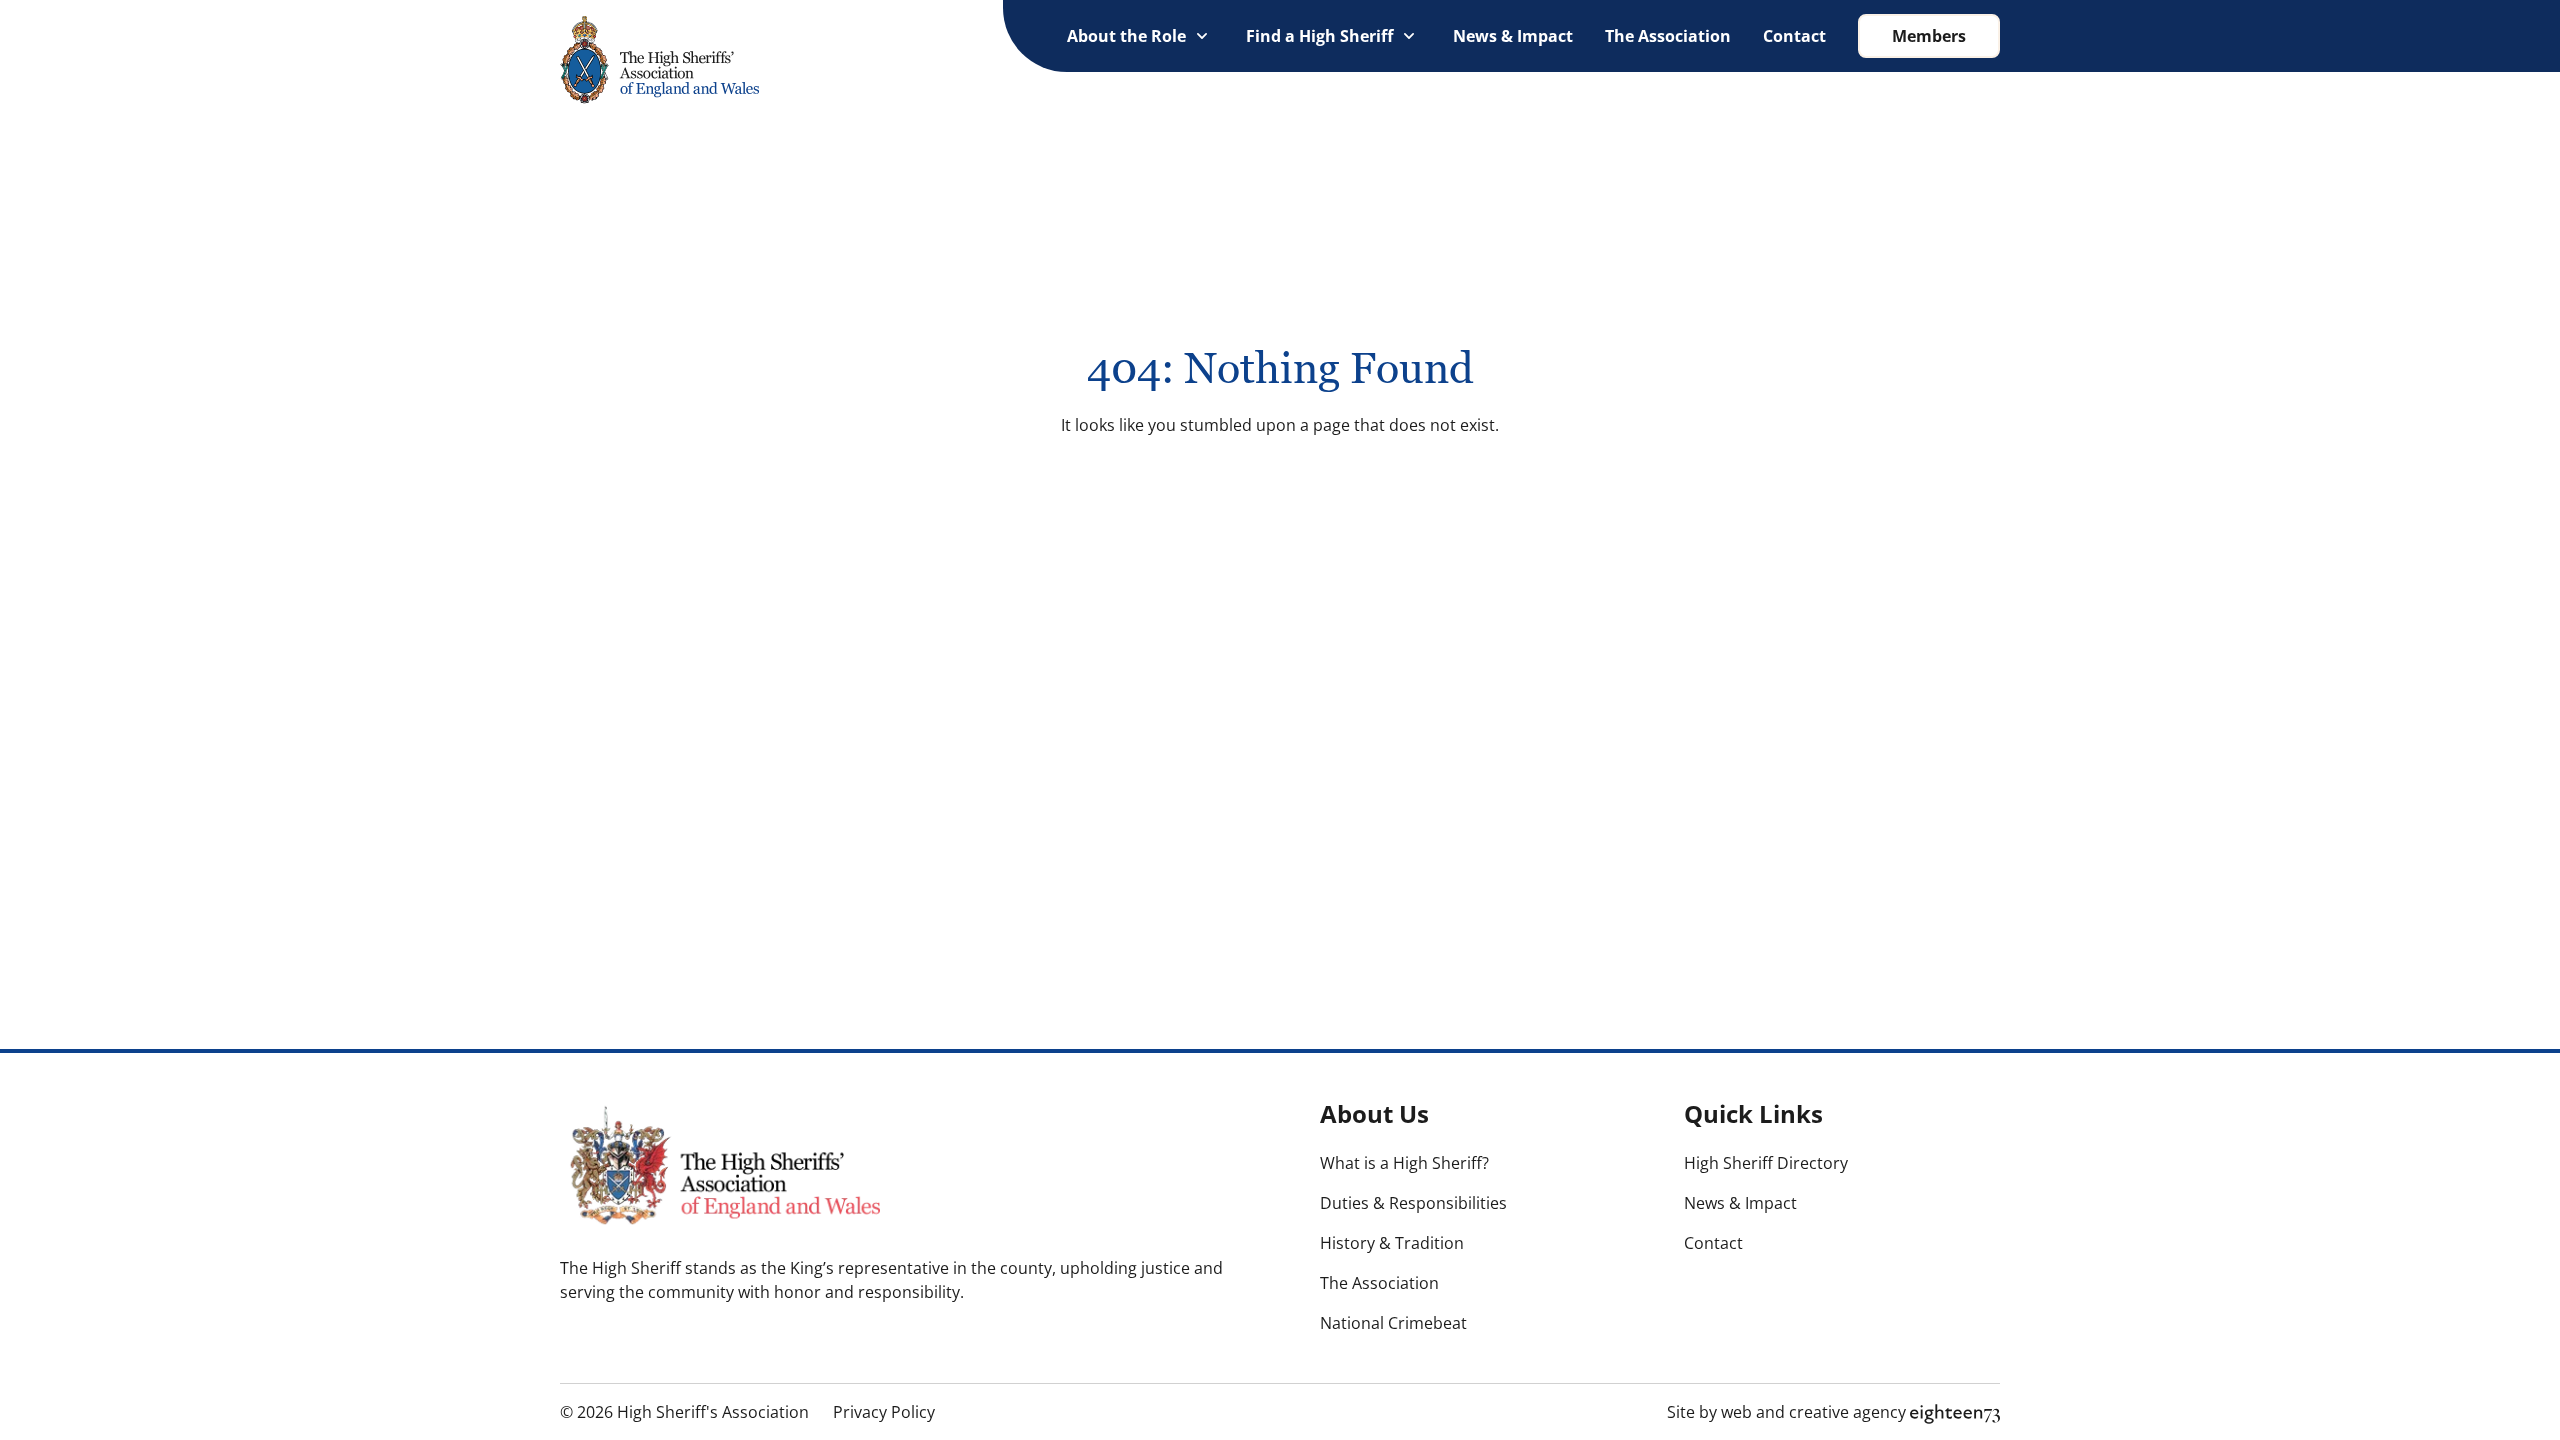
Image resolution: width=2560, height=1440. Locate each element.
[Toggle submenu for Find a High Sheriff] (1409, 36)
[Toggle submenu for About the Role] (1202, 36)
